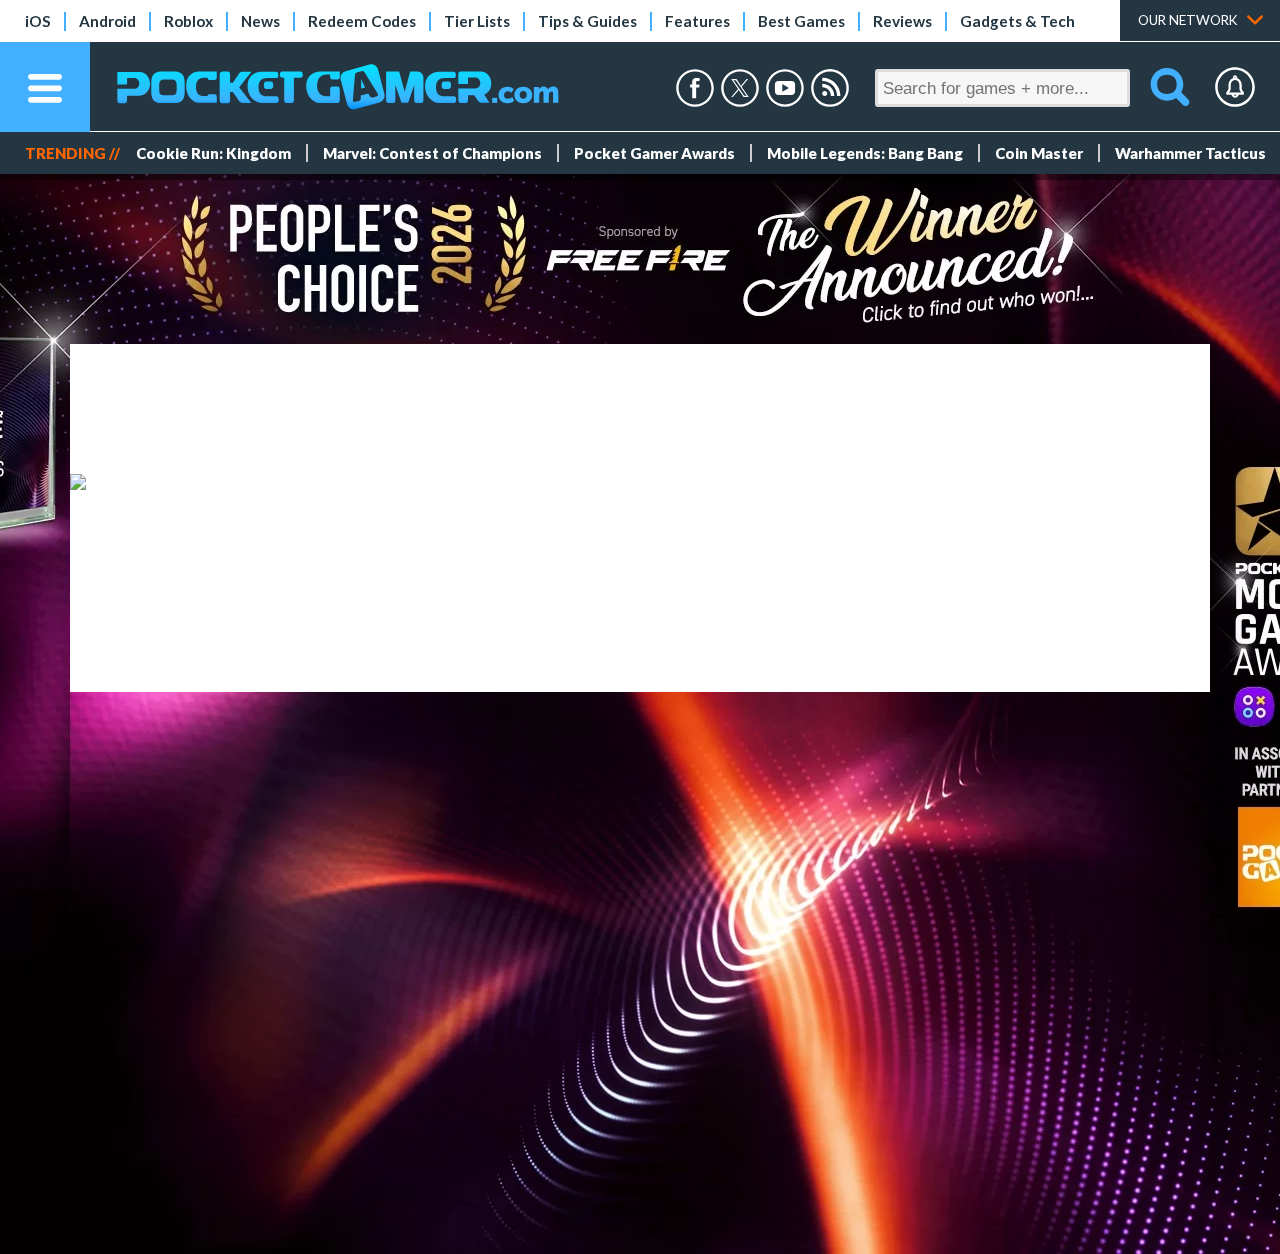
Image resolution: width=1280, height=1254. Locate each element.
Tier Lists (477, 21)
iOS (38, 21)
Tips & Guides (587, 21)
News (260, 21)
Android (107, 21)
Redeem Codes (362, 21)
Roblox (188, 21)
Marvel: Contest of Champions (432, 153)
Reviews (902, 21)
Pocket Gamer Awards (654, 153)
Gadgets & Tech (1017, 21)
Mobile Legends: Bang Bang (865, 153)
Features (697, 21)
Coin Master (1039, 153)
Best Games (801, 21)
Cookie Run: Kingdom (213, 153)
